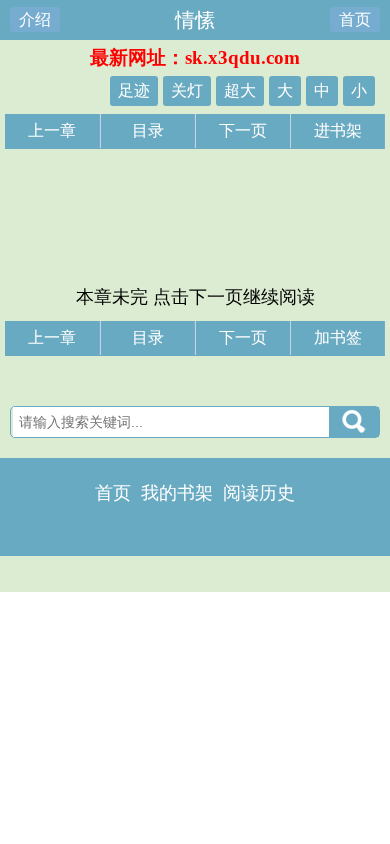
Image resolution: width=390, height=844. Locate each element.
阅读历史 (259, 493)
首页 (355, 19)
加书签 (338, 337)
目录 (148, 130)
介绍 (35, 19)
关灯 (187, 90)
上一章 (52, 130)
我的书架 (177, 493)
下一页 (243, 130)
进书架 (338, 130)
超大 (240, 90)
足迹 (134, 90)
